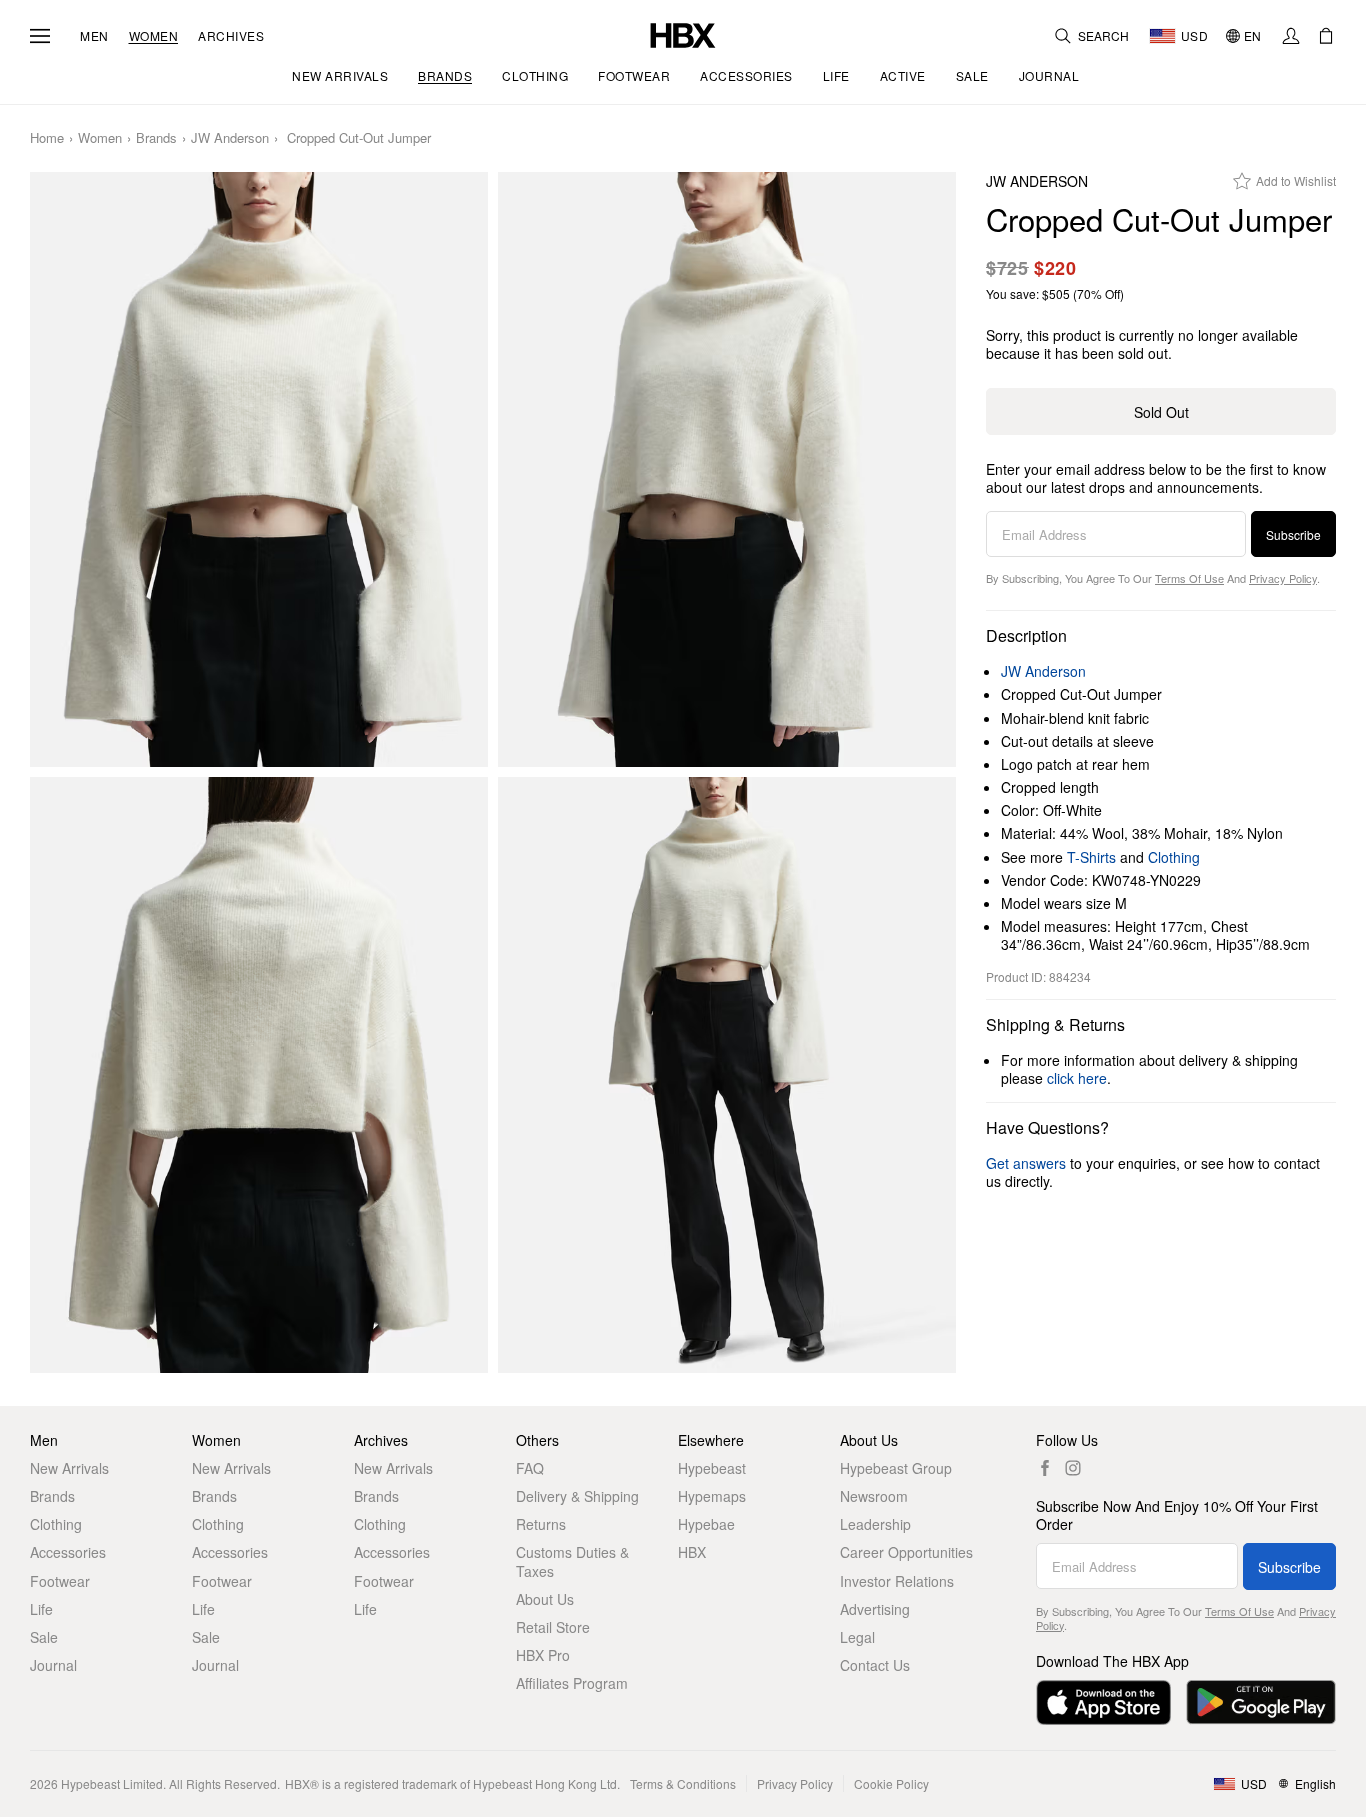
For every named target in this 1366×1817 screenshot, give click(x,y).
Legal (857, 1637)
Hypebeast (712, 1468)
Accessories (68, 1552)
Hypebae (706, 1524)
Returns (541, 1524)
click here (1077, 1078)
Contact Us (875, 1665)
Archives (231, 36)
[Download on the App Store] (1103, 1702)
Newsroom (874, 1496)
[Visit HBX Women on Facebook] (1045, 1468)
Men (94, 36)
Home (47, 138)
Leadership (875, 1524)
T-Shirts (1091, 857)
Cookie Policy (891, 1783)
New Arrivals (69, 1468)
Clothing (1174, 857)
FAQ (530, 1468)
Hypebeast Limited (112, 1783)
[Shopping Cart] (1326, 36)
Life (41, 1609)
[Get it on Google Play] (1261, 1702)
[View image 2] (727, 469)
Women (154, 36)
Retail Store (553, 1627)
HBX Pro (543, 1655)
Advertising (875, 1609)
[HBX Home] (683, 33)
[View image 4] (727, 1074)
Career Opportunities (906, 1552)
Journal (53, 1665)
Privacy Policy (1283, 578)
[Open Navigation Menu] (40, 36)
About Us (545, 1599)
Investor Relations (897, 1581)
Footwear (60, 1581)
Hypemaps (712, 1496)
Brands (156, 138)
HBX (692, 1552)
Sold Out (1161, 412)
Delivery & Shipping (577, 1496)
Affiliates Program (572, 1683)
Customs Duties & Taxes (572, 1561)
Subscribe (1293, 534)
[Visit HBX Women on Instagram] (1073, 1468)
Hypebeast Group (896, 1468)
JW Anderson (230, 138)
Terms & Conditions (683, 1783)
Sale (44, 1637)
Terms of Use (1189, 578)
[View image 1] (259, 469)
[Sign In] (1291, 36)
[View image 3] (259, 1074)
